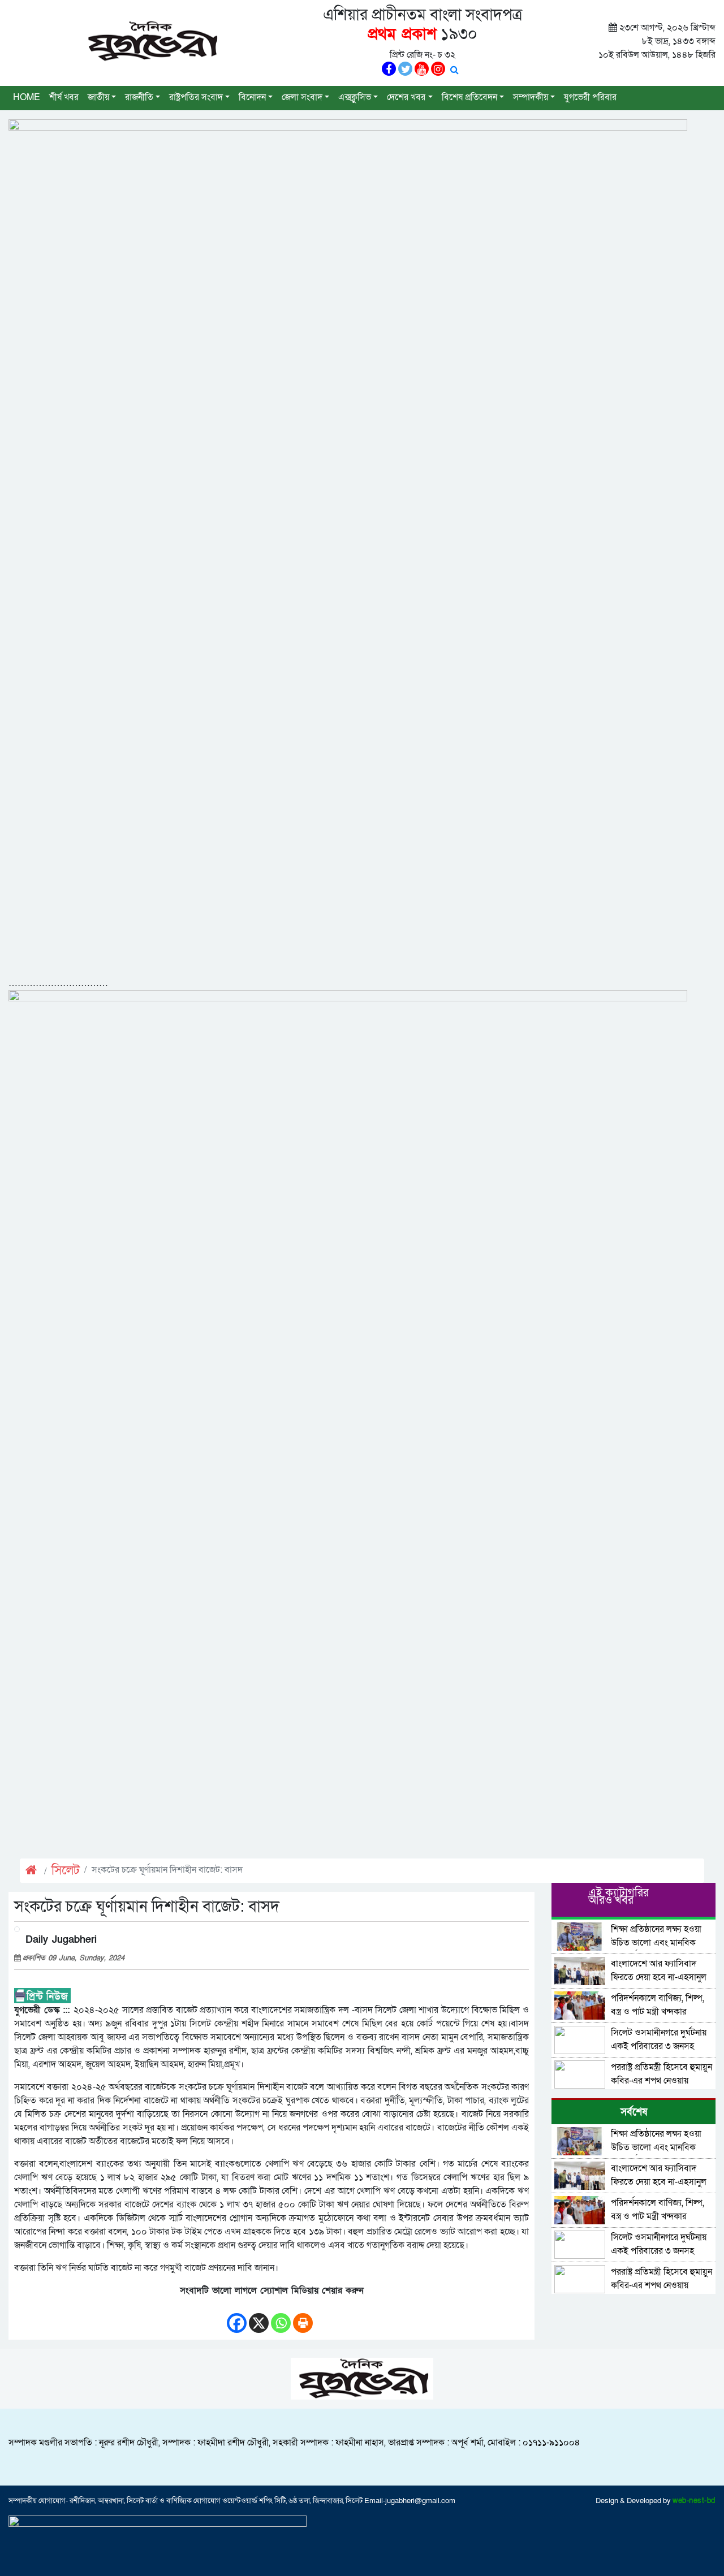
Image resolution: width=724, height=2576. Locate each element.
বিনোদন (252, 97)
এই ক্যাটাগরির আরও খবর (619, 1897)
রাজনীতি (139, 97)
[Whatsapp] (281, 2317)
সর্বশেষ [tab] (634, 2112)
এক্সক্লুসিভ (355, 97)
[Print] (303, 2317)
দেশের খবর (406, 97)
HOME (27, 97)
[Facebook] (237, 2317)
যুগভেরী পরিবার (590, 97)
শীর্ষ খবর (64, 97)
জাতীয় (98, 97)
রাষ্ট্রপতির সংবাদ (196, 97)
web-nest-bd (694, 2501)
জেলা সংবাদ (302, 97)
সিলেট (66, 1871)
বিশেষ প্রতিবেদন (469, 97)
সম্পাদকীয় (531, 97)
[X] (259, 2317)
